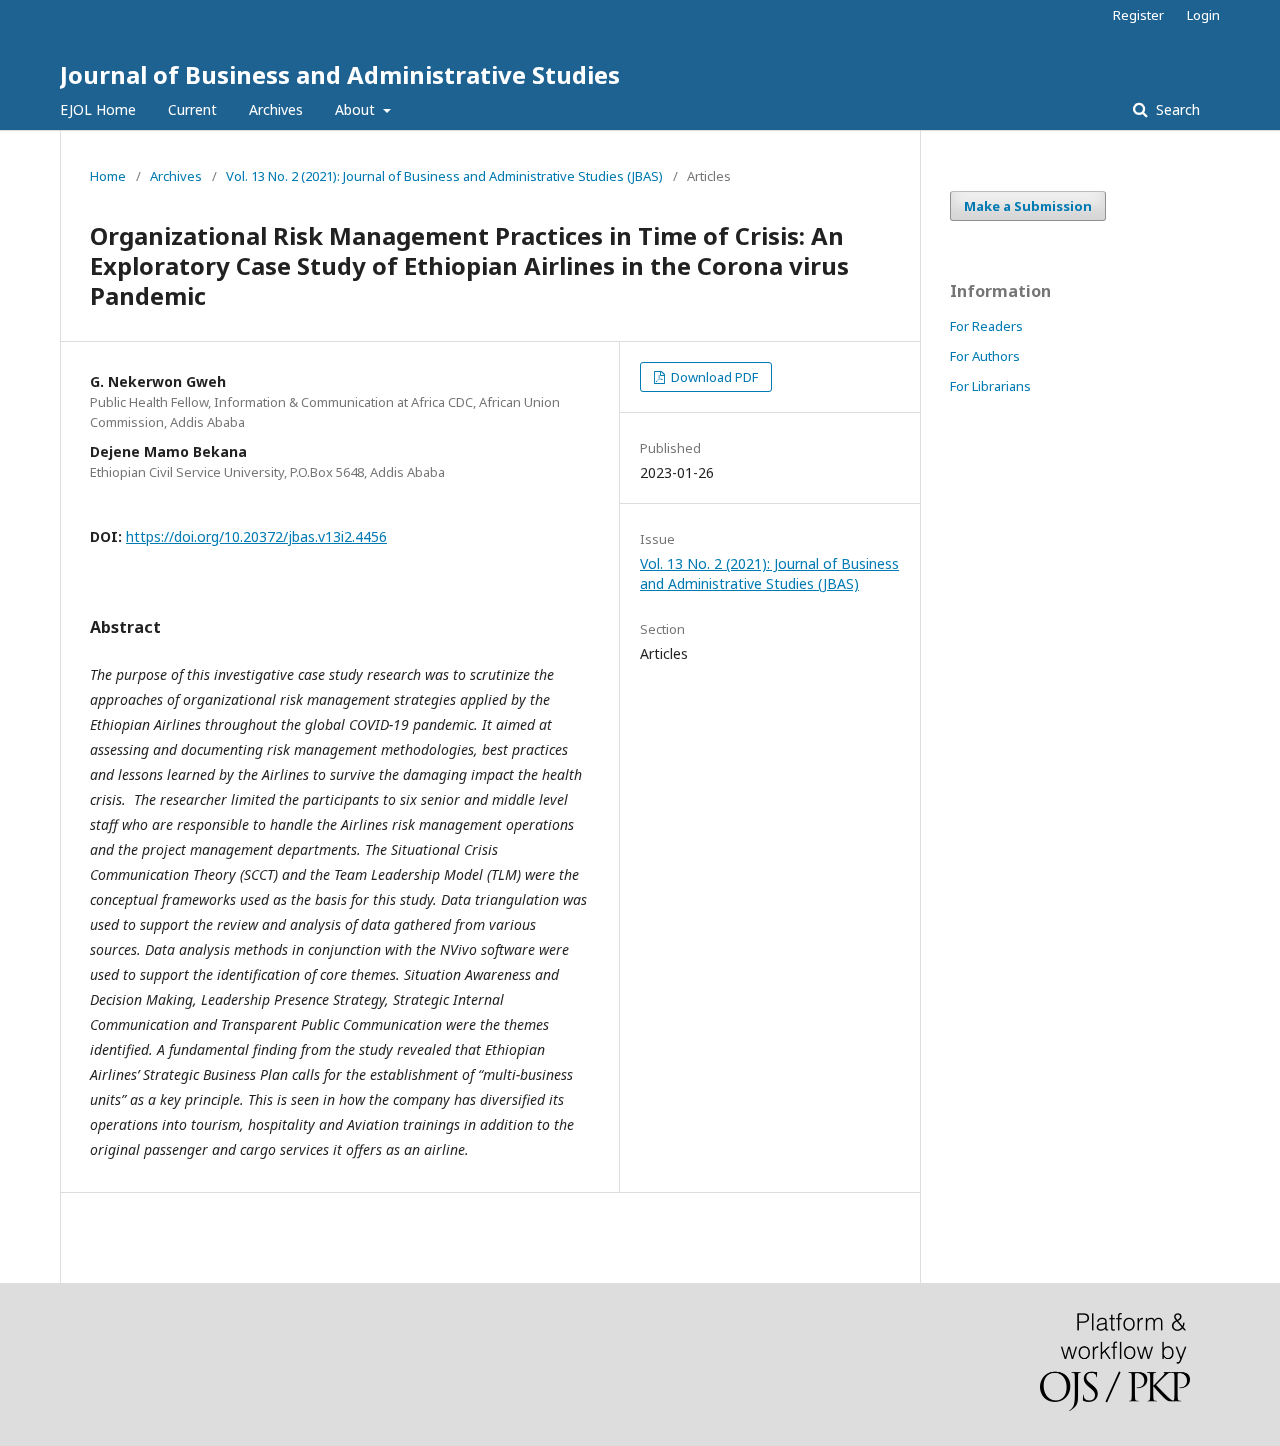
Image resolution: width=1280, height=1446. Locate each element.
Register (1138, 15)
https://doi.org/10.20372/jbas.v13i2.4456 (256, 536)
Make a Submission (1028, 206)
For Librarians (990, 386)
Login (1203, 15)
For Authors (985, 356)
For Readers (986, 326)
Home (108, 176)
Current (192, 109)
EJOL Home (98, 109)
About (357, 109)
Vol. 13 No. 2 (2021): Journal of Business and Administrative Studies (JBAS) (444, 176)
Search (1176, 109)
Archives (276, 109)
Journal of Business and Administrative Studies (340, 74)
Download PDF (713, 377)
